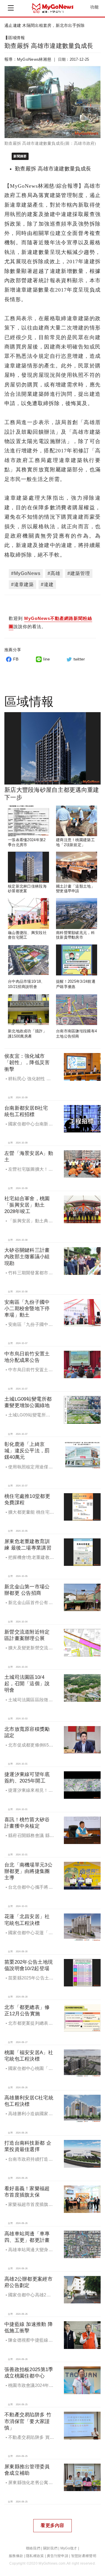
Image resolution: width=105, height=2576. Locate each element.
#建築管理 (79, 573)
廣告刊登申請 (57, 2556)
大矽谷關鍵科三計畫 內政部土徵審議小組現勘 (27, 1257)
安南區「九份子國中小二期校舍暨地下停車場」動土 (27, 1309)
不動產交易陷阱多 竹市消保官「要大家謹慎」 (28, 2421)
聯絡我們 (33, 2548)
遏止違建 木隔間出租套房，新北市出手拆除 (45, 25)
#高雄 (54, 573)
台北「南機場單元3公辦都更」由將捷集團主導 (28, 1871)
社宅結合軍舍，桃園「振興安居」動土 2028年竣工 (27, 1205)
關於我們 (50, 2548)
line (47, 659)
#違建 (47, 584)
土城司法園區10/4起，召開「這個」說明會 (27, 1684)
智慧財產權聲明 (84, 2556)
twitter (79, 659)
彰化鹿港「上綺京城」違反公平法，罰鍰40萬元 (27, 1451)
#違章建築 (22, 584)
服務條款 (16, 2556)
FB (16, 659)
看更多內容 (52, 2525)
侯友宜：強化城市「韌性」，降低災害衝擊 (27, 1063)
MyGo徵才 (69, 2548)
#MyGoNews (26, 573)
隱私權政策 (35, 2556)
